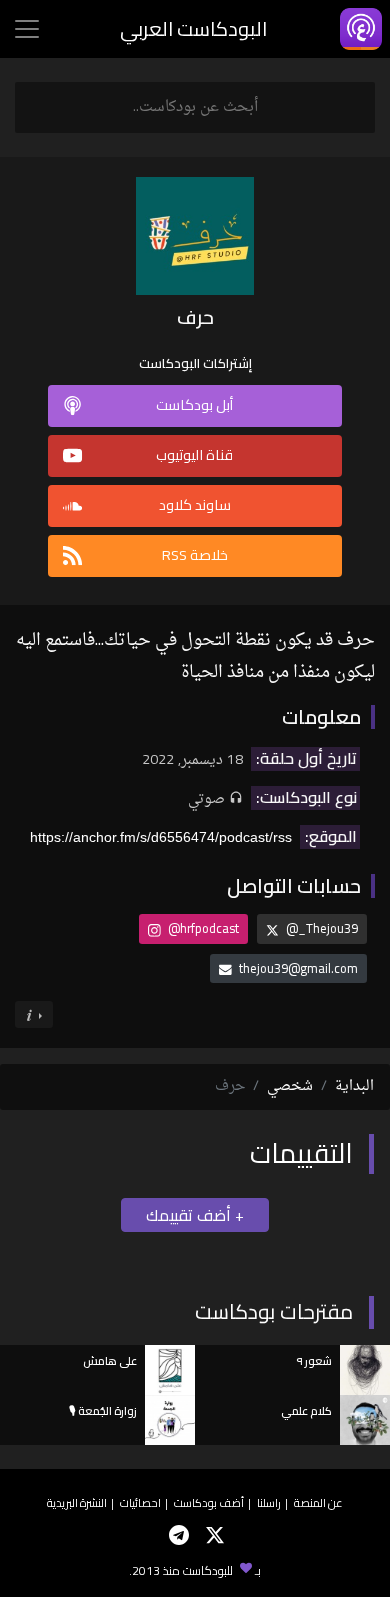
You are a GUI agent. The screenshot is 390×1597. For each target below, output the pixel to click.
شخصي (290, 1086)
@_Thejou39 (320, 928)
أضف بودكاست (209, 1502)
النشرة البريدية (77, 1502)
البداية (354, 1086)
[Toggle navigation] (27, 29)
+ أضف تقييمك (195, 1215)
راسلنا (269, 1502)
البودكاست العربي (193, 28)
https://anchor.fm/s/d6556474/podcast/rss (161, 837)
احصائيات (140, 1502)
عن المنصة (318, 1502)
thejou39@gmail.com (298, 968)
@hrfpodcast (202, 928)
